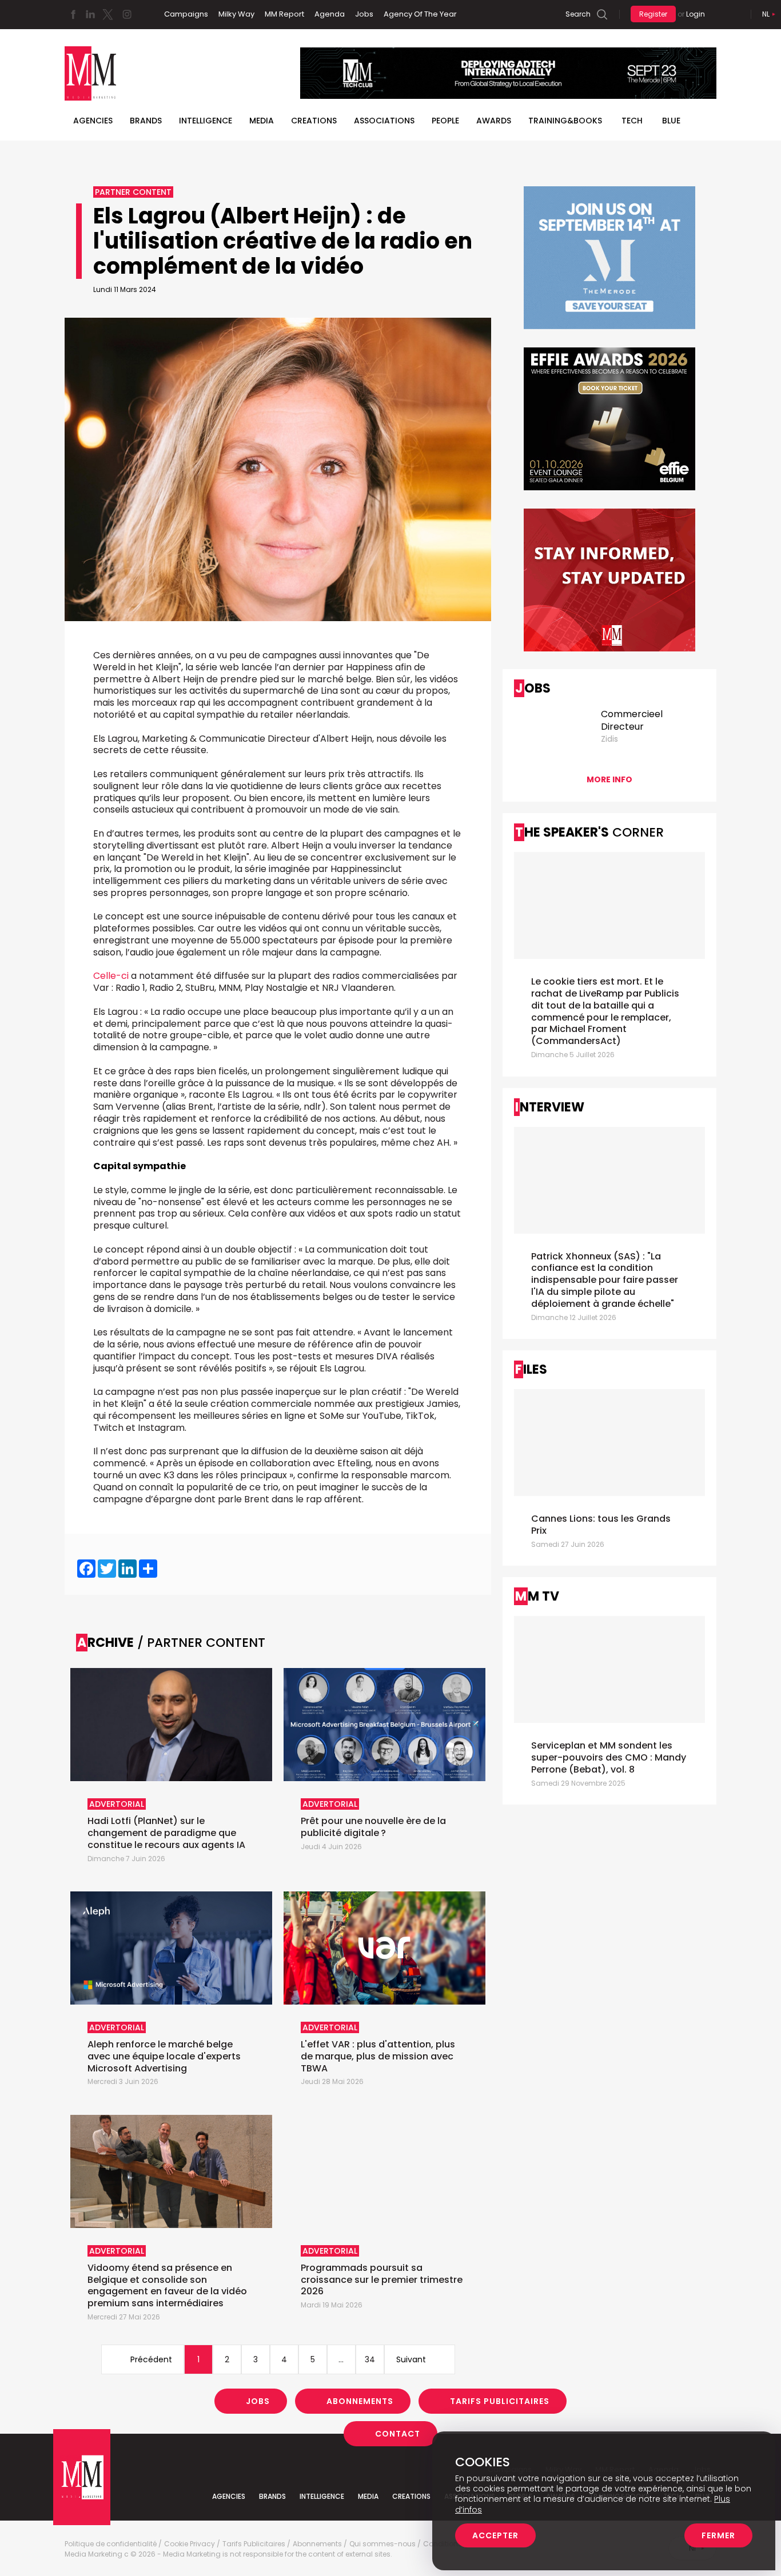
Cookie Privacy (190, 2544)
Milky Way (236, 14)
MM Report (284, 14)
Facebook (73, 14)
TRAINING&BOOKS (565, 121)
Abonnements (360, 2401)
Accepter (495, 2535)
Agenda (330, 14)
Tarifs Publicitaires (500, 2401)
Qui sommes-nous (382, 2544)
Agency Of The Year (420, 14)
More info (609, 779)
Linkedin (90, 14)
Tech (632, 121)
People (445, 121)
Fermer (718, 2535)
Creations (314, 121)
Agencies (93, 121)
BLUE (671, 121)
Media (262, 121)
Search (578, 14)
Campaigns (186, 14)
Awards (494, 121)
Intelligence (206, 121)
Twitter (107, 14)
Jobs (364, 14)
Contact (398, 2434)
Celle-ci (111, 976)
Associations (384, 121)
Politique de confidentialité (111, 2544)
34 (370, 2359)
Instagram (127, 14)
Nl (766, 14)
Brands (146, 121)
